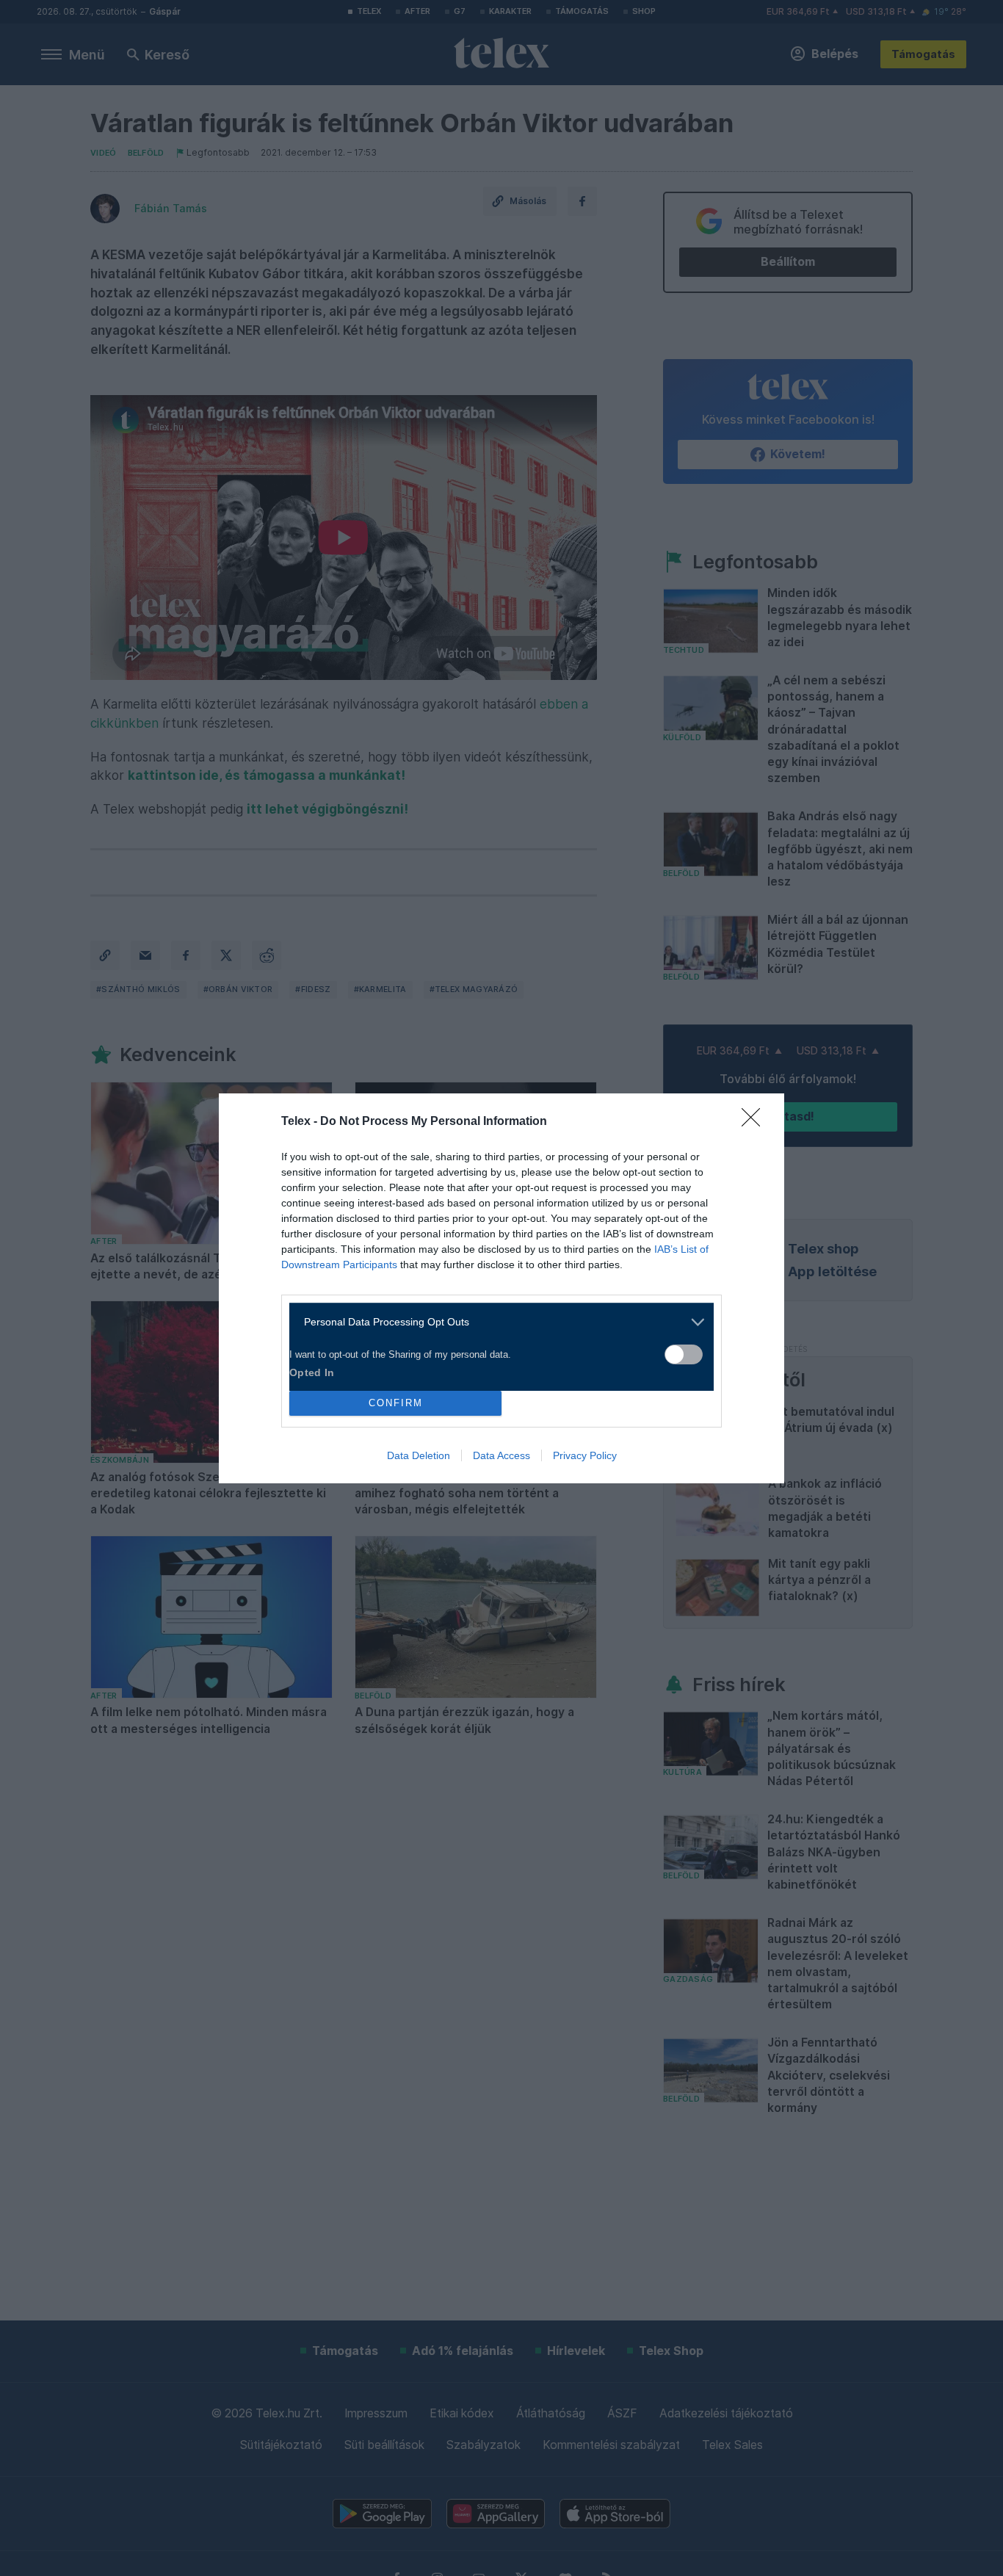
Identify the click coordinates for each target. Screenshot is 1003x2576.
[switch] (684, 1354)
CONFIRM (396, 1403)
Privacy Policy (585, 1455)
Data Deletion (419, 1455)
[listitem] (496, 1322)
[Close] (756, 1122)
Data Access (501, 1455)
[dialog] (501, 1288)
